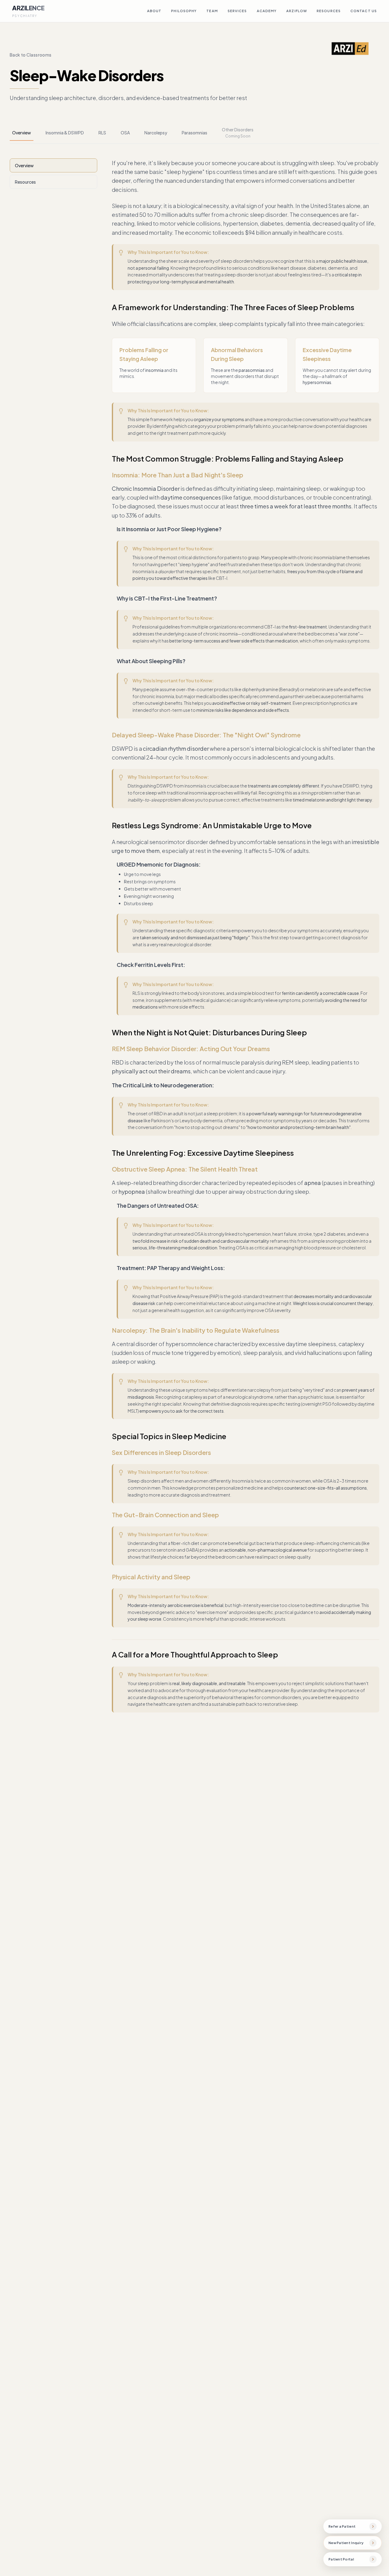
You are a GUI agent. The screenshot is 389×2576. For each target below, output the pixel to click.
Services (237, 11)
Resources (329, 11)
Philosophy (184, 11)
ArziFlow (297, 11)
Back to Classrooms (31, 55)
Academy (267, 11)
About (154, 11)
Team (212, 11)
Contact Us (364, 11)
